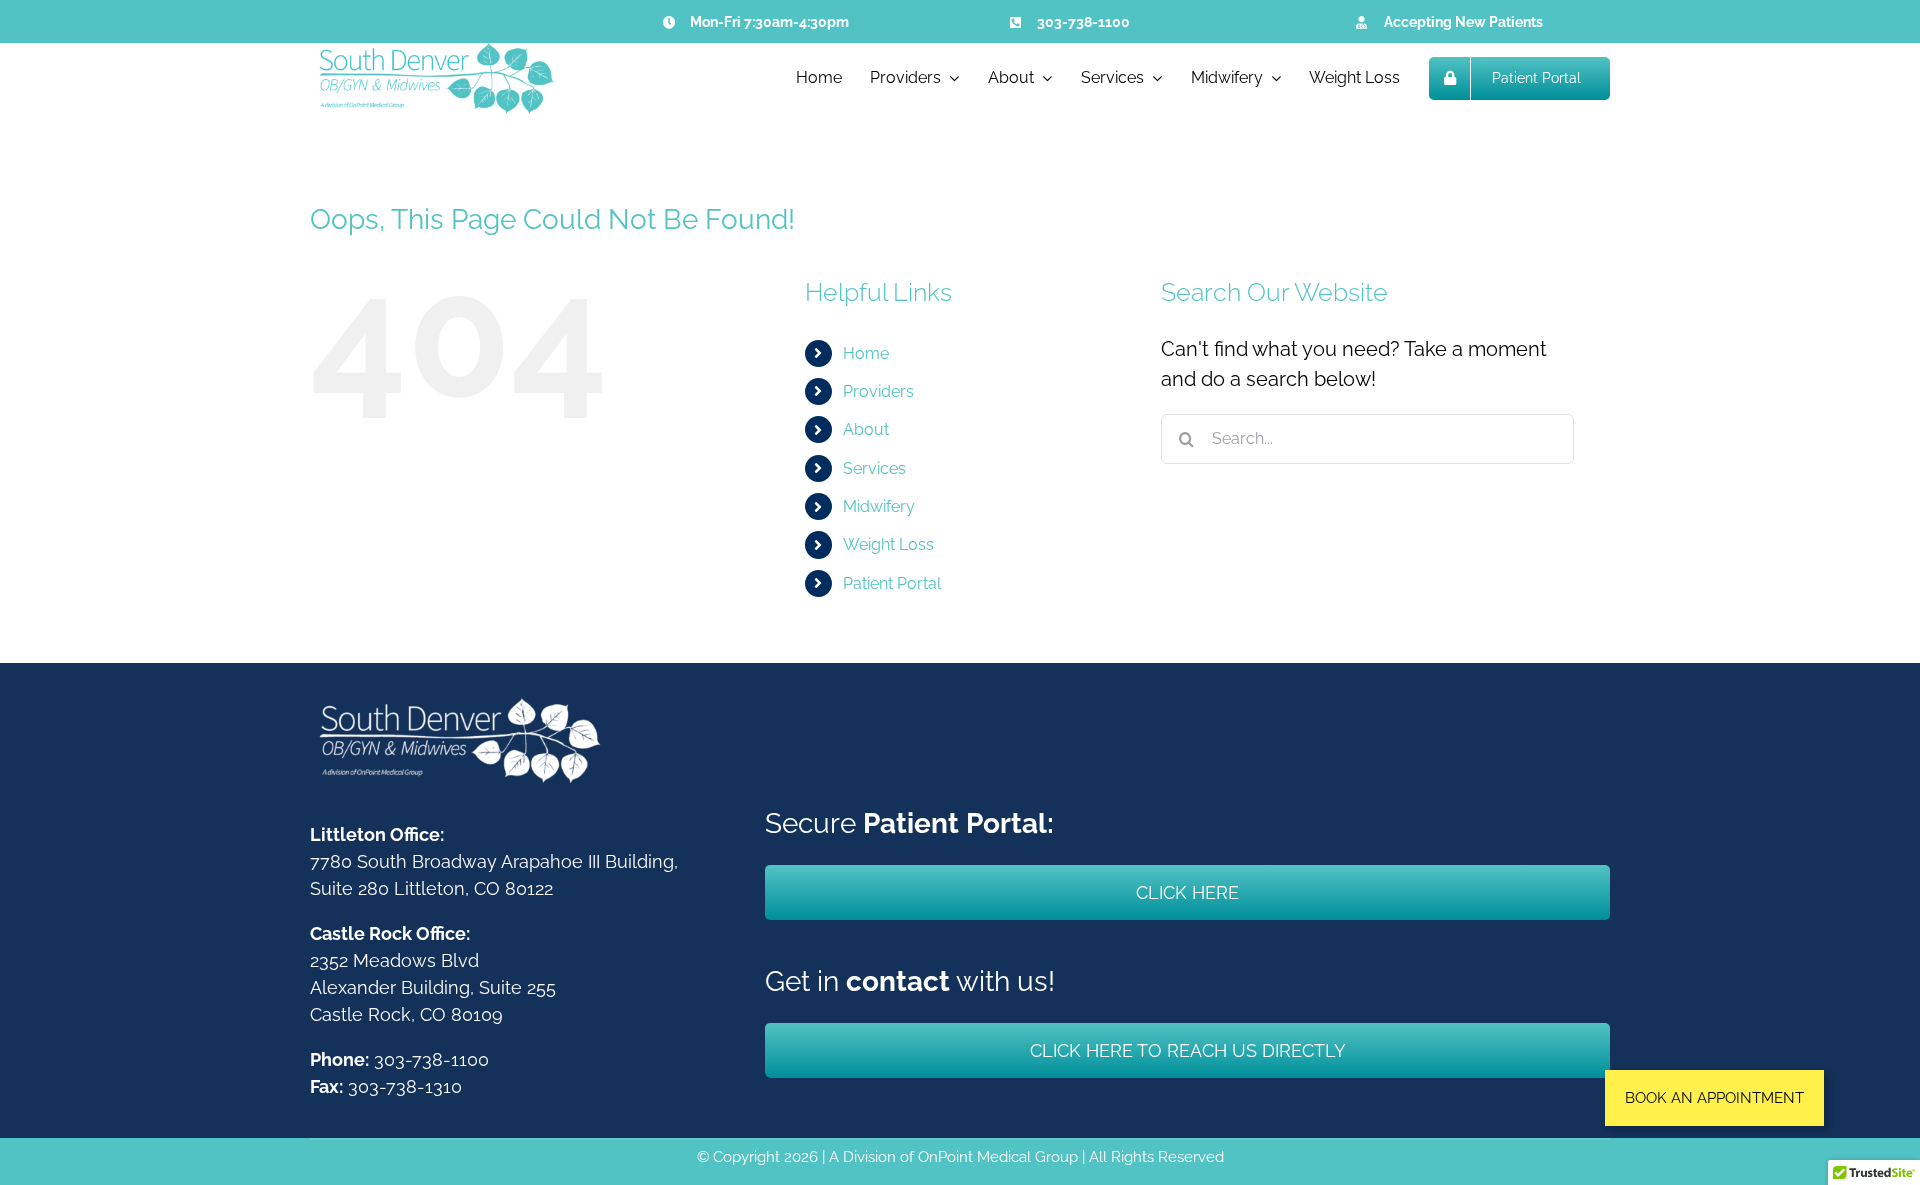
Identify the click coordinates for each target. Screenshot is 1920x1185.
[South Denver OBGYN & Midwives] (435, 53)
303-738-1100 (1083, 22)
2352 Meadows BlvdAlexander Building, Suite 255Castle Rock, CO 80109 (433, 987)
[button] (1714, 1098)
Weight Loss (888, 544)
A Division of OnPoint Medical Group (953, 1157)
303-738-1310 (405, 1086)
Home (866, 353)
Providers (878, 391)
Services (874, 468)
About (866, 429)
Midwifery (879, 506)
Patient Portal (892, 583)
